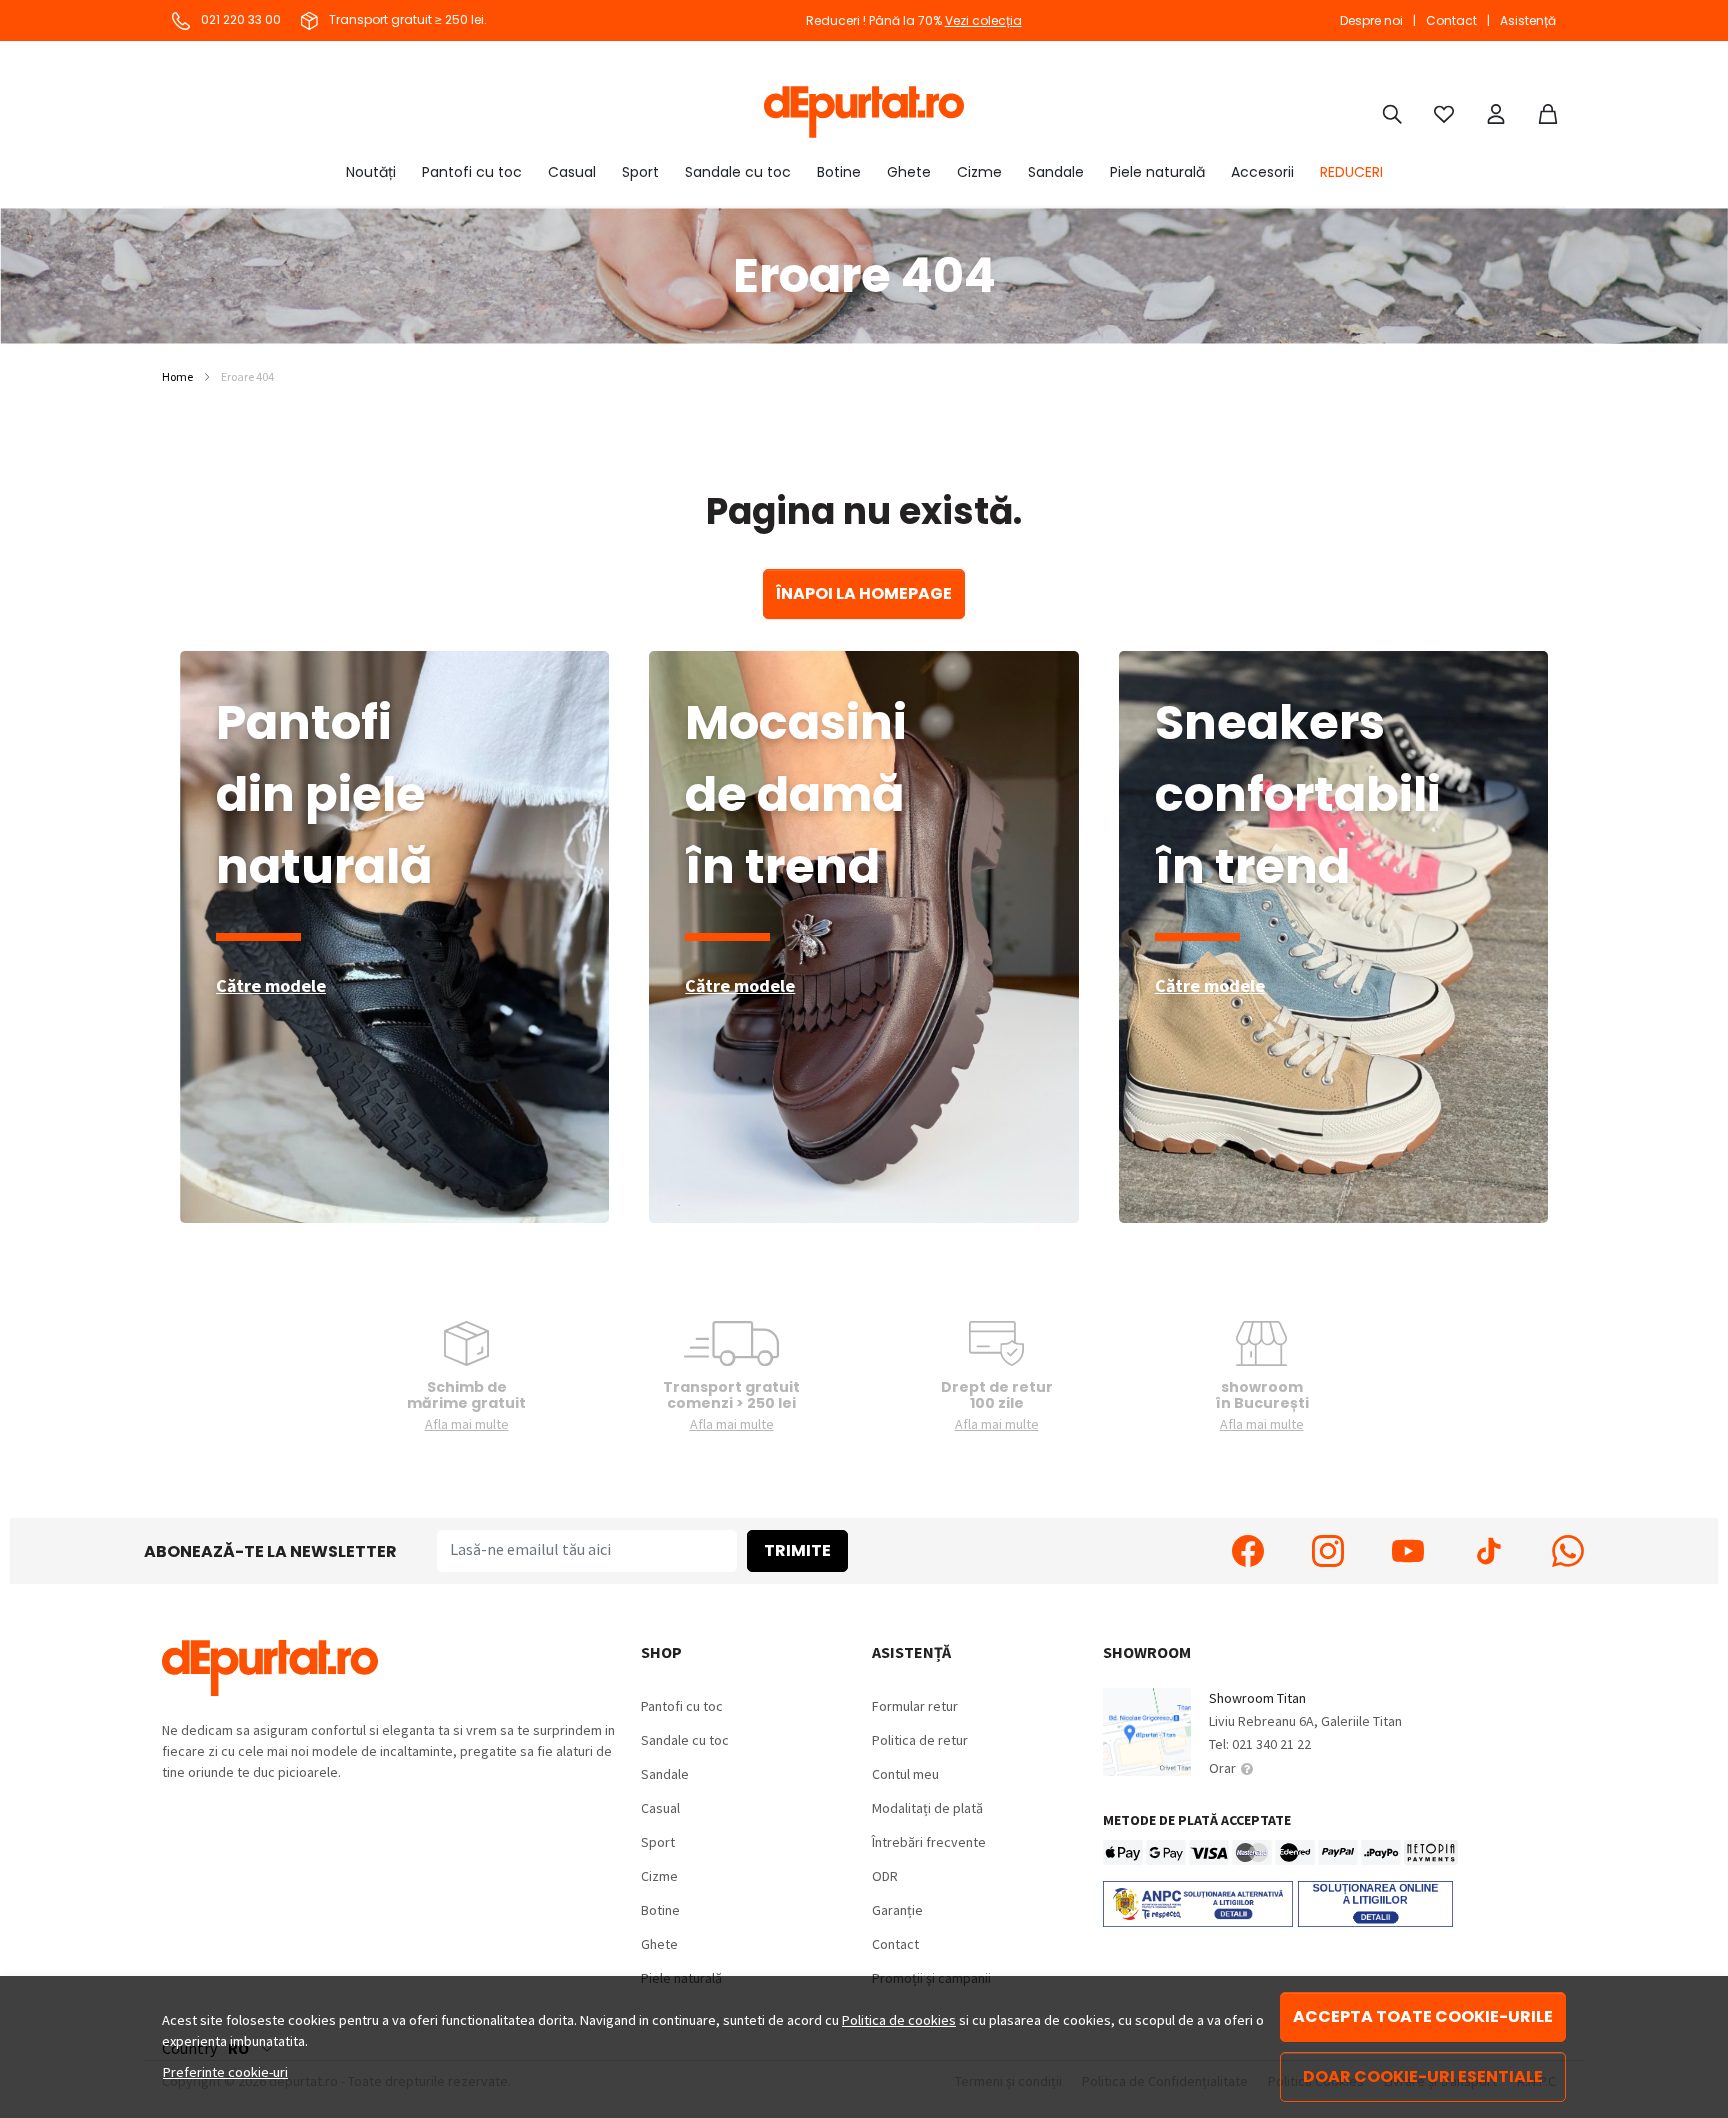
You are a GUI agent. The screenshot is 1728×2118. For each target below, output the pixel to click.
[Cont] (1496, 112)
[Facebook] (1248, 1551)
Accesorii (1262, 172)
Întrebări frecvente (929, 1842)
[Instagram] (1328, 1551)
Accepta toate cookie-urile (1423, 2016)
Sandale (1056, 172)
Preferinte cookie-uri (225, 2072)
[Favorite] (1444, 112)
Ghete (909, 172)
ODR (885, 1876)
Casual (572, 172)
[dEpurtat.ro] (864, 112)
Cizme (979, 172)
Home (177, 376)
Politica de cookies (899, 2020)
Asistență (1528, 20)
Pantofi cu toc (472, 172)
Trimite (797, 1550)
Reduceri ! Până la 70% (914, 20)
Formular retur (915, 1706)
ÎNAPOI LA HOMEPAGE (864, 593)
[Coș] (1548, 112)
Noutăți (371, 172)
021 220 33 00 (239, 19)
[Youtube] (1408, 1551)
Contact (1451, 20)
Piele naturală (1157, 172)
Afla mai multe (467, 1424)
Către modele (271, 985)
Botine (839, 172)
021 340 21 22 (1271, 1744)
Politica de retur (920, 1740)
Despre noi (1371, 20)
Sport (640, 172)
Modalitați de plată (927, 1808)
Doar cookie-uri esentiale (1423, 2076)
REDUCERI (1351, 172)
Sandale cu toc (738, 172)
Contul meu (905, 1774)
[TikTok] (1488, 1551)
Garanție (897, 1910)
